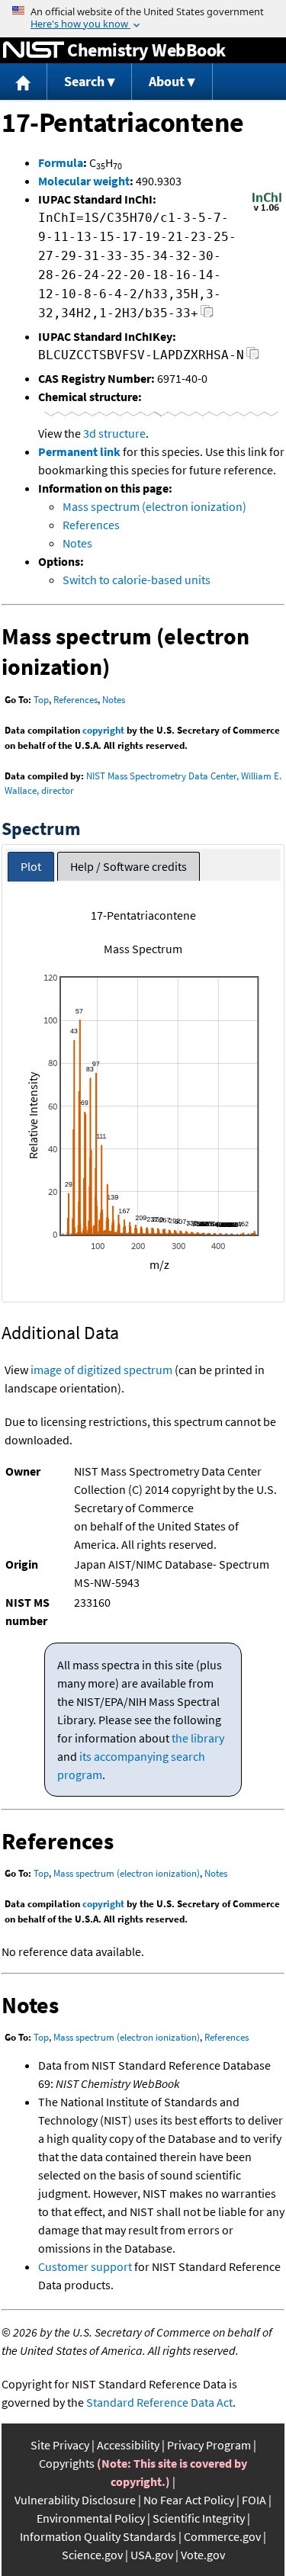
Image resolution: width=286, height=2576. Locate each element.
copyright (103, 730)
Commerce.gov (222, 2536)
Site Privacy (60, 2445)
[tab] (31, 867)
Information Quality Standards (98, 2536)
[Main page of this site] (24, 82)
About (167, 81)
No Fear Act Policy (189, 2500)
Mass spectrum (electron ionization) (154, 506)
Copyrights (67, 2463)
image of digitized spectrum (101, 1370)
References (91, 525)
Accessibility (128, 2445)
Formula (61, 162)
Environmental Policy (91, 2518)
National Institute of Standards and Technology (34, 50)
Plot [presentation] (31, 866)
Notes (77, 543)
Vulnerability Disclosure (75, 2500)
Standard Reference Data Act (159, 2402)
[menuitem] (24, 82)
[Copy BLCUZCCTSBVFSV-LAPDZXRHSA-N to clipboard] (253, 357)
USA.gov (152, 2555)
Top (41, 700)
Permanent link (79, 451)
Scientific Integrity (199, 2518)
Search (84, 81)
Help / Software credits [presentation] (129, 866)
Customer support (85, 2266)
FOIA (254, 2500)
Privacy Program (209, 2445)
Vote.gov (203, 2555)
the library (198, 1738)
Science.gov (92, 2555)
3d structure (114, 433)
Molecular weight (84, 181)
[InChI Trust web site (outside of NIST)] (267, 210)
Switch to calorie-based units (137, 580)
